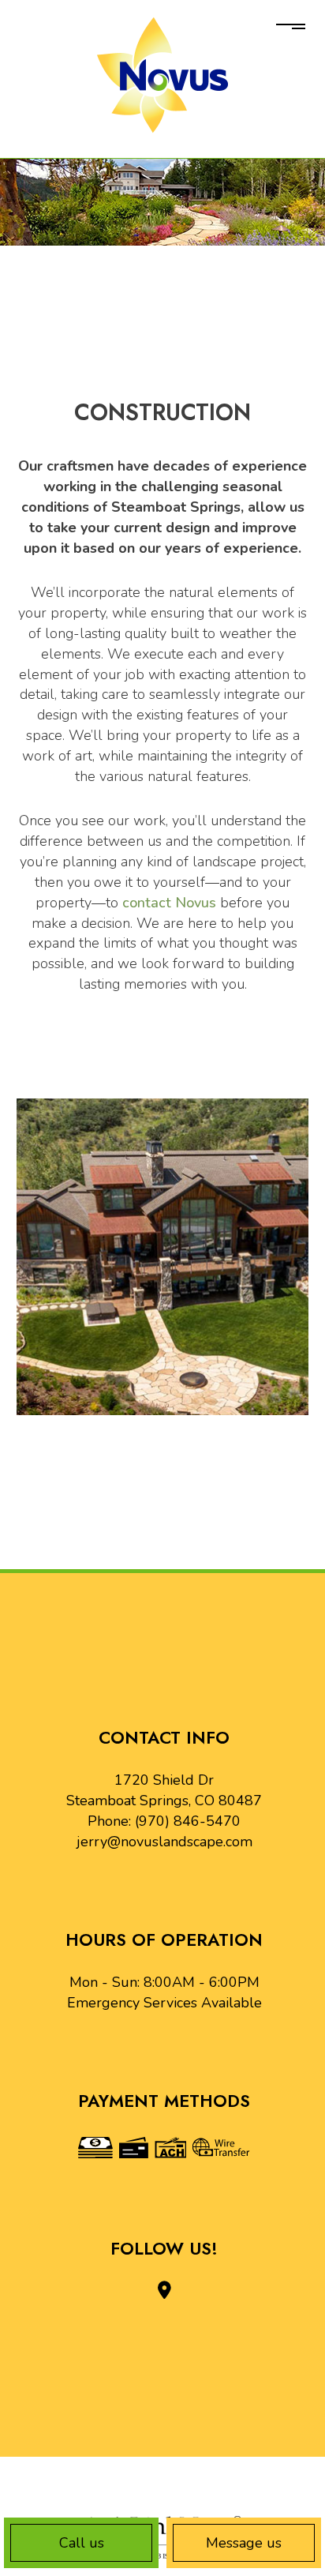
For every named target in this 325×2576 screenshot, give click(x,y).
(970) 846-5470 (188, 1821)
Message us (244, 2543)
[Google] (164, 2291)
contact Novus (169, 903)
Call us (82, 2543)
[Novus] (162, 74)
